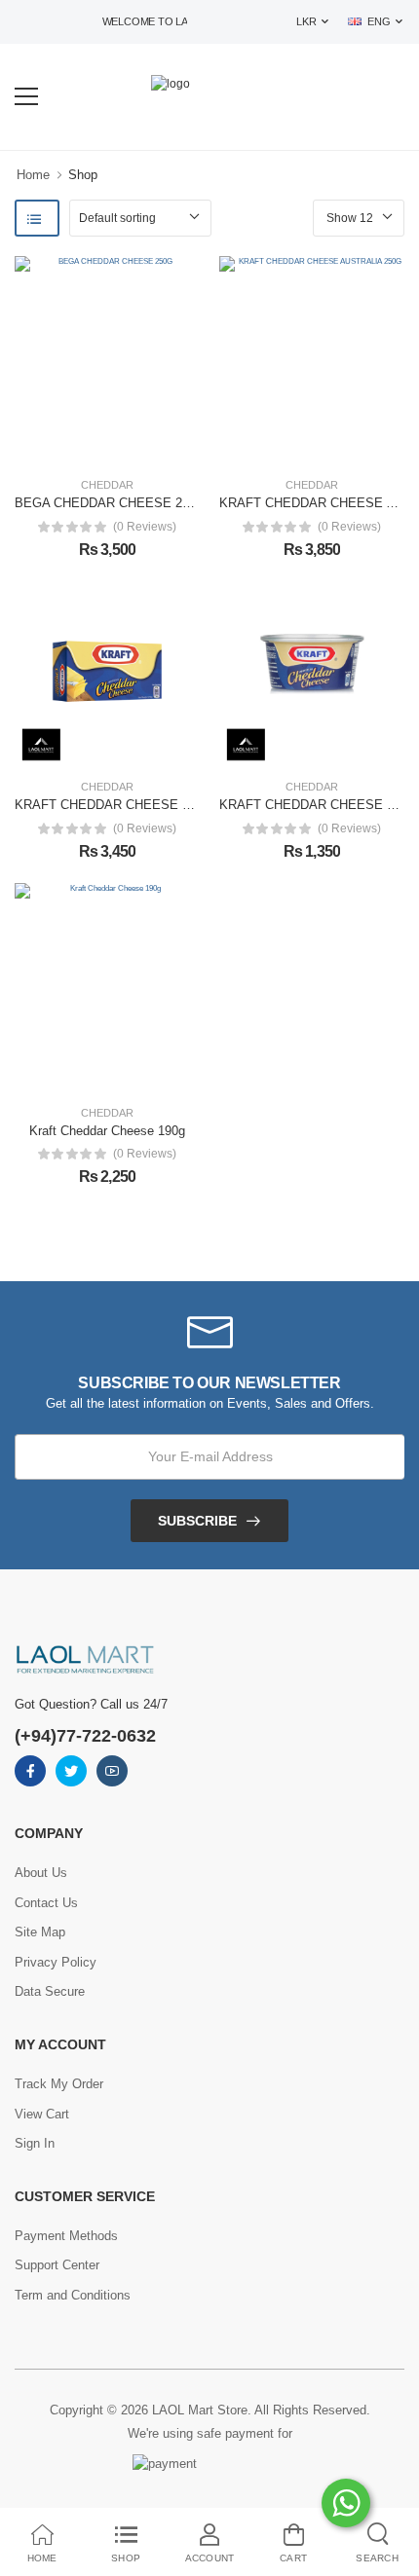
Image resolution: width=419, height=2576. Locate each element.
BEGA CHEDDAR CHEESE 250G (110, 503)
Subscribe (197, 1521)
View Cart (42, 2114)
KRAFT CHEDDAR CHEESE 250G (114, 805)
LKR (306, 21)
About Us (41, 1873)
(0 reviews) (145, 527)
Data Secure (50, 1991)
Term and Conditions (73, 2295)
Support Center (57, 2265)
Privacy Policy (56, 1962)
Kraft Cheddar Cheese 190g (107, 1131)
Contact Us (46, 1903)
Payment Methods (66, 2236)
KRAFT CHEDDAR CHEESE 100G (318, 805)
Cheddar (107, 485)
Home (33, 175)
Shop (83, 175)
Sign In (35, 2143)
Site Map (40, 1932)
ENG (379, 21)
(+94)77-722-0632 (85, 1736)
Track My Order (59, 2084)
